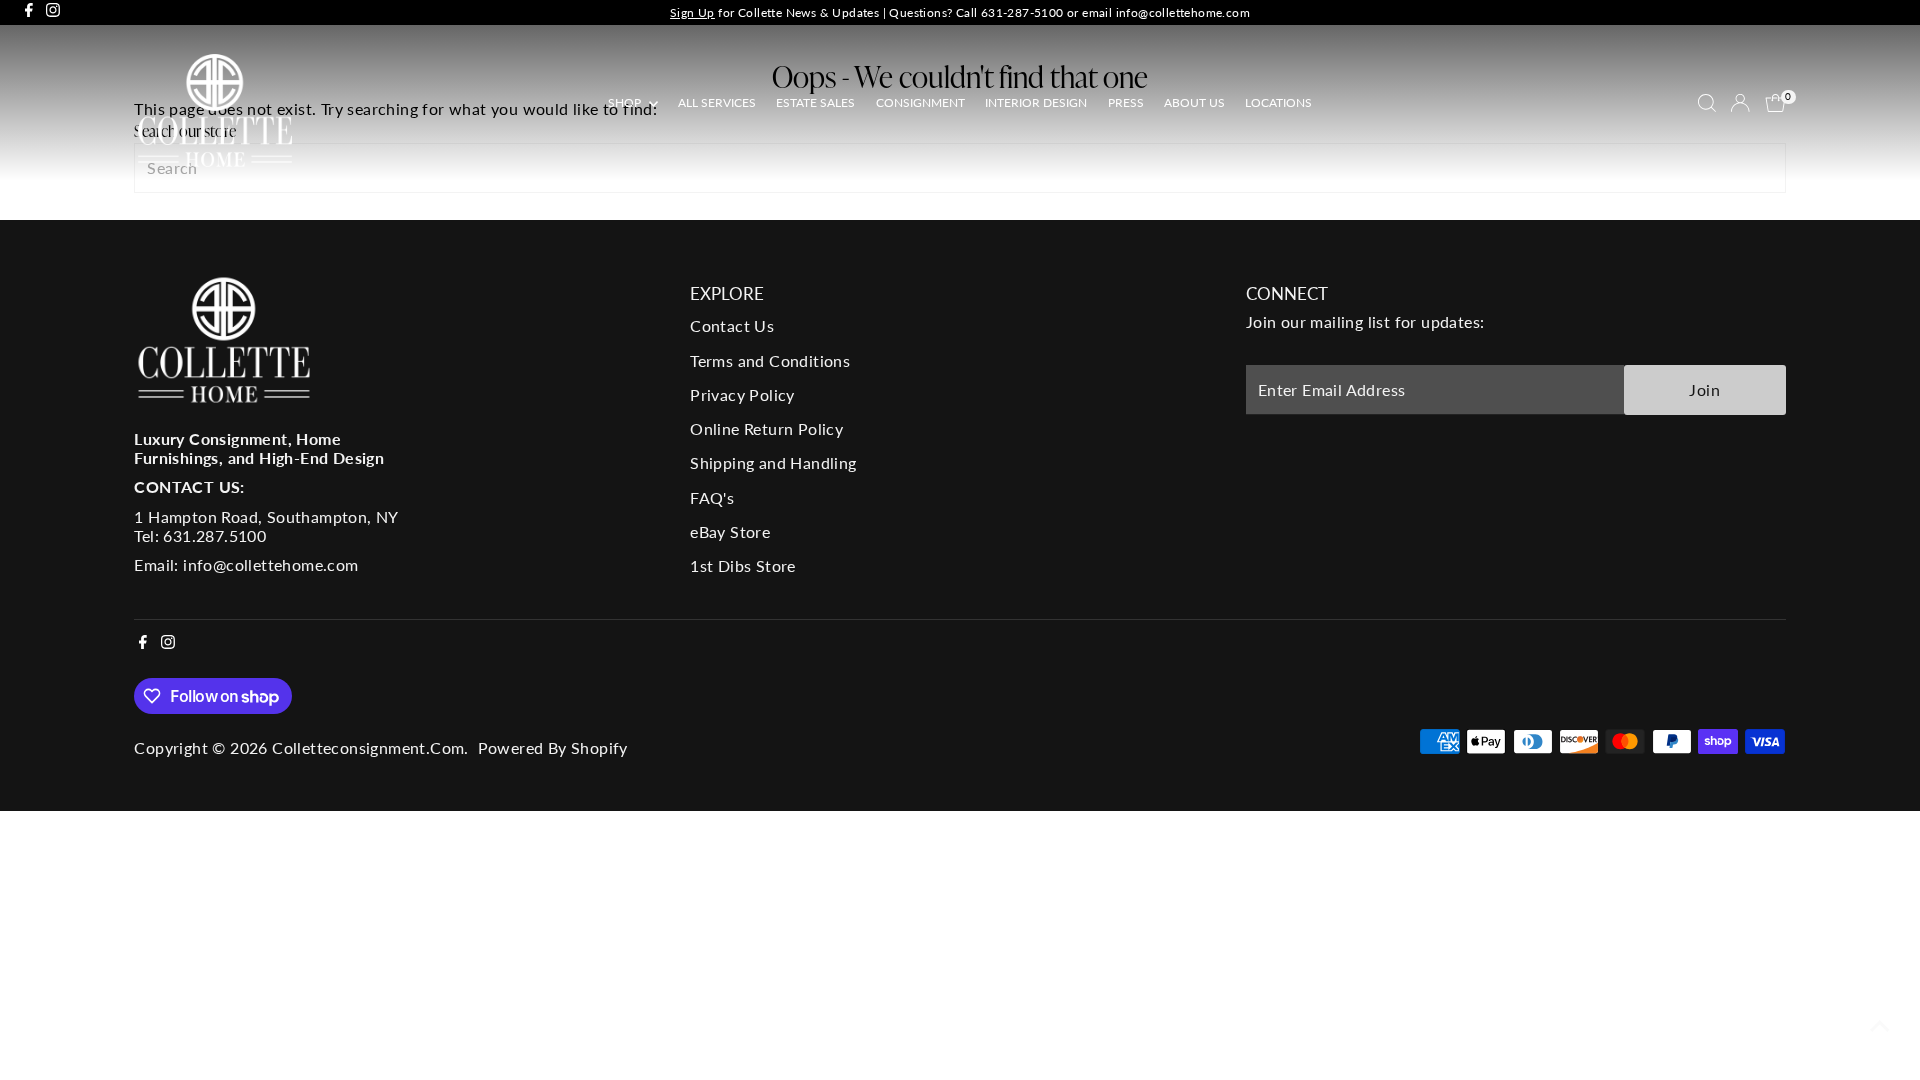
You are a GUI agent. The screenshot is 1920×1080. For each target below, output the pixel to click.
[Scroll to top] (1880, 1025)
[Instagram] (53, 12)
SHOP (626, 102)
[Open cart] (1775, 103)
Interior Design (1036, 102)
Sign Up (692, 12)
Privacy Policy (742, 394)
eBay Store (730, 531)
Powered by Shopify (553, 747)
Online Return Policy (766, 428)
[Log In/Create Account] (1740, 103)
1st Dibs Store (743, 565)
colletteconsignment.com (368, 747)
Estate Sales (815, 102)
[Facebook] (29, 12)
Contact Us (732, 325)
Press (1126, 102)
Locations (1278, 102)
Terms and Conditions (770, 360)
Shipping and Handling (773, 462)
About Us (1194, 102)
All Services (717, 102)
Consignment (920, 102)
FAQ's (712, 497)
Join (1704, 389)
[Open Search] (1707, 103)
